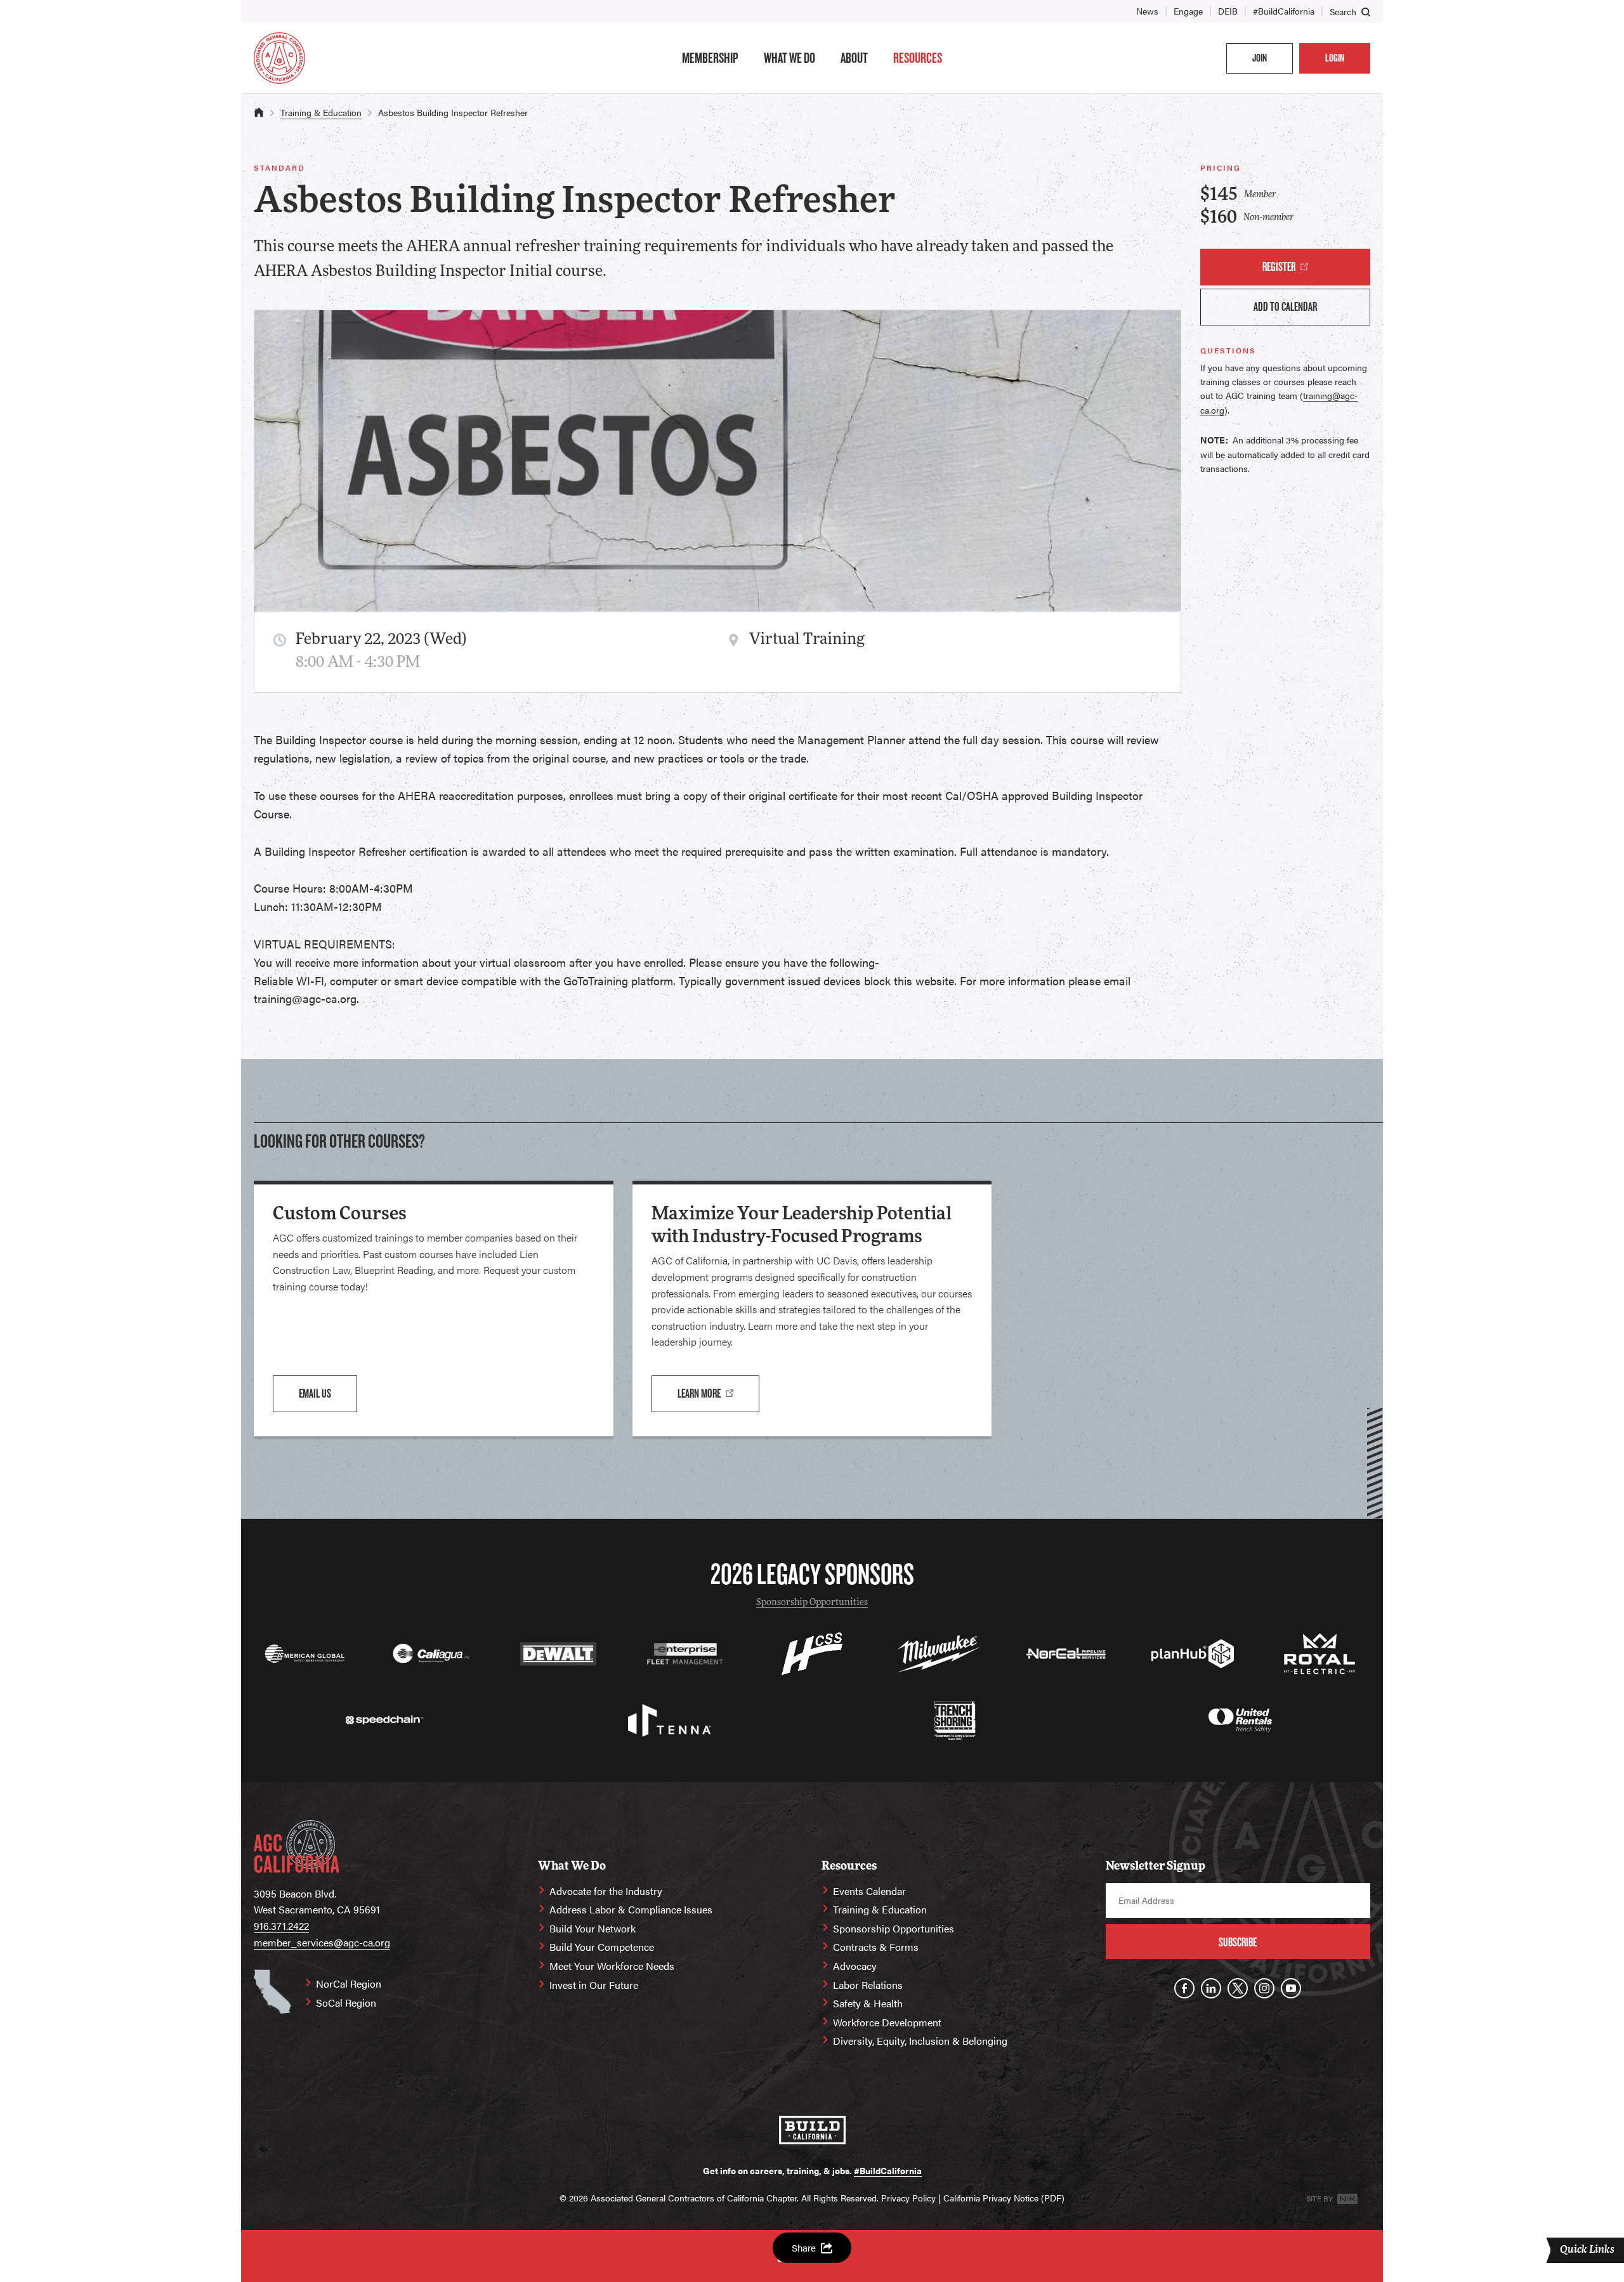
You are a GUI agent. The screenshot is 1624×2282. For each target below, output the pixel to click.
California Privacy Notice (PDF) (1004, 2198)
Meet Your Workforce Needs (612, 1966)
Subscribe (1238, 1942)
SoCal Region (346, 2003)
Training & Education (321, 112)
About (854, 58)
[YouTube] (1291, 1988)
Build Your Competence (602, 1947)
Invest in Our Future (594, 1985)
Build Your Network (593, 1928)
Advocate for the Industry (606, 1891)
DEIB (1228, 11)
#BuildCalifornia (1284, 11)
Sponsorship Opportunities (812, 1603)
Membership (710, 58)
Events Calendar (869, 1891)
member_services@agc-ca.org (322, 1942)
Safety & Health (868, 2003)
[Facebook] (1184, 1988)
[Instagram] (1264, 1988)
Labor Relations (868, 1985)
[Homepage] (279, 58)
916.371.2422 (281, 1926)
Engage (1188, 11)
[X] (1238, 1988)
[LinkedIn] (1211, 1988)
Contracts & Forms (876, 1947)
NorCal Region (349, 1984)
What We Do (789, 58)
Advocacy (855, 1966)
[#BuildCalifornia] (812, 2130)
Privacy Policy (908, 2198)
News (1147, 11)
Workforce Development (887, 2022)
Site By (1320, 2198)
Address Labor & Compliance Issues (631, 1909)
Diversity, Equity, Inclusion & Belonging (920, 2041)
